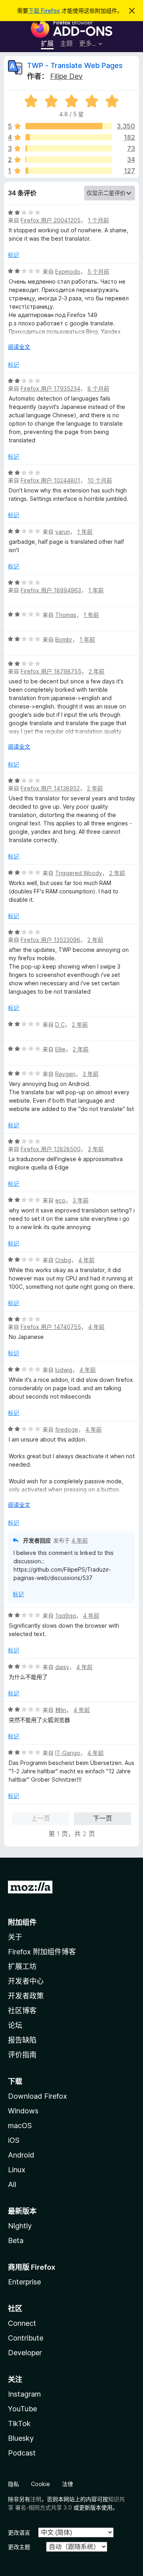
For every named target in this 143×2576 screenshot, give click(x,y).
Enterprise (24, 2282)
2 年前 (97, 671)
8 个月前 (98, 388)
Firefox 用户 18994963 (51, 590)
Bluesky (21, 2438)
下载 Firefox (44, 11)
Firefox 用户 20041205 (51, 220)
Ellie (60, 1049)
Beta (16, 2240)
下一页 (102, 1818)
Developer (25, 2353)
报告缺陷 (22, 2040)
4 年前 (86, 1260)
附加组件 (22, 1922)
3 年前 (91, 1074)
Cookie (41, 2484)
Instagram (24, 2394)
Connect (22, 2323)
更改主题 (19, 2547)
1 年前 (85, 532)
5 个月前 (98, 271)
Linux (17, 2170)
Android (21, 2155)
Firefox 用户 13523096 (50, 940)
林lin (61, 1710)
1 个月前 (98, 220)
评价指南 (22, 2055)
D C (60, 1024)
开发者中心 (26, 1981)
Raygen (65, 1074)
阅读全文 (19, 347)
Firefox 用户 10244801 (50, 480)
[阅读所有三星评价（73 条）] (69, 148)
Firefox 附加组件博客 (42, 1952)
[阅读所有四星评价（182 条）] (69, 137)
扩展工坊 (22, 1966)
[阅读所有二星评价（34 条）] (69, 160)
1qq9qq (66, 1616)
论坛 (15, 2025)
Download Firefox (38, 2096)
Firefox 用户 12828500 (51, 1149)
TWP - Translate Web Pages (75, 65)
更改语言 (19, 2532)
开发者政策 (26, 1996)
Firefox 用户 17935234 (50, 388)
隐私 (14, 2484)
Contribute (26, 2338)
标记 (14, 255)
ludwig (64, 1370)
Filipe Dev (66, 76)
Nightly (20, 2226)
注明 (36, 2499)
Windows (23, 2111)
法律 (68, 2484)
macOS (20, 2126)
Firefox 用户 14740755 (51, 1327)
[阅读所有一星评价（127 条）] (69, 171)
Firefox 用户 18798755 (51, 671)
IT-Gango (68, 1753)
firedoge (67, 1429)
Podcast (22, 2453)
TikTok (19, 2423)
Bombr (64, 639)
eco (60, 1200)
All (12, 2184)
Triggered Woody (79, 873)
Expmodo (68, 271)
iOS (14, 2140)
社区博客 (22, 2011)
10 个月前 (100, 480)
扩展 (47, 43)
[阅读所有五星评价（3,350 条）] (69, 126)
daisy (62, 1667)
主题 (66, 43)
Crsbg (63, 1260)
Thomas (66, 615)
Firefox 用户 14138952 (50, 788)
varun (63, 532)
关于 (15, 1937)
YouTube (22, 2409)
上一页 (41, 1818)
